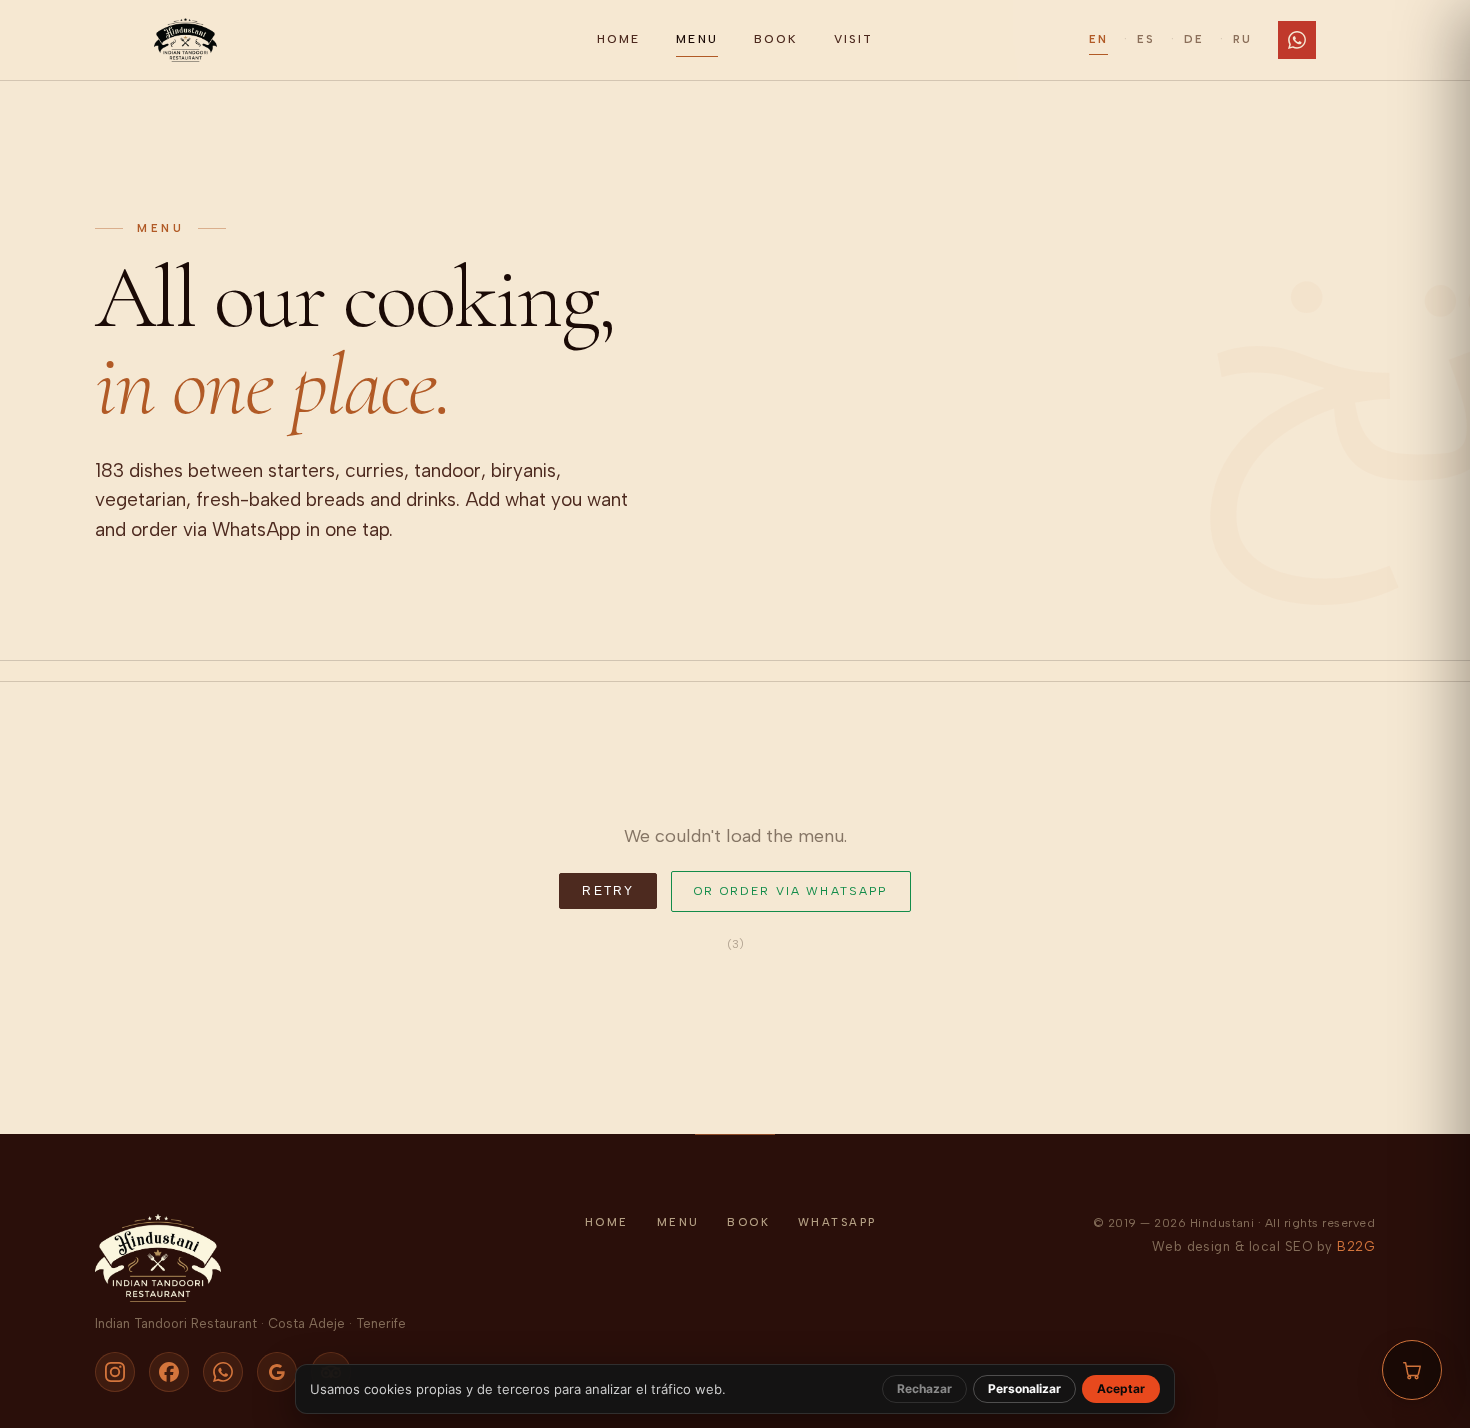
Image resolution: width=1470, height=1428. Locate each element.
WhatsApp (837, 1222)
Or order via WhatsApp (790, 891)
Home (619, 39)
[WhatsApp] (1297, 40)
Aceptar (1121, 1388)
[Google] (277, 1372)
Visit (854, 39)
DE (1194, 39)
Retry (608, 891)
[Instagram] (115, 1372)
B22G (1356, 1246)
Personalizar (1024, 1388)
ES (1146, 39)
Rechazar (924, 1388)
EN (1098, 39)
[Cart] (1412, 1370)
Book (776, 39)
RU (1242, 39)
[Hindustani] (363, 40)
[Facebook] (169, 1372)
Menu (697, 39)
